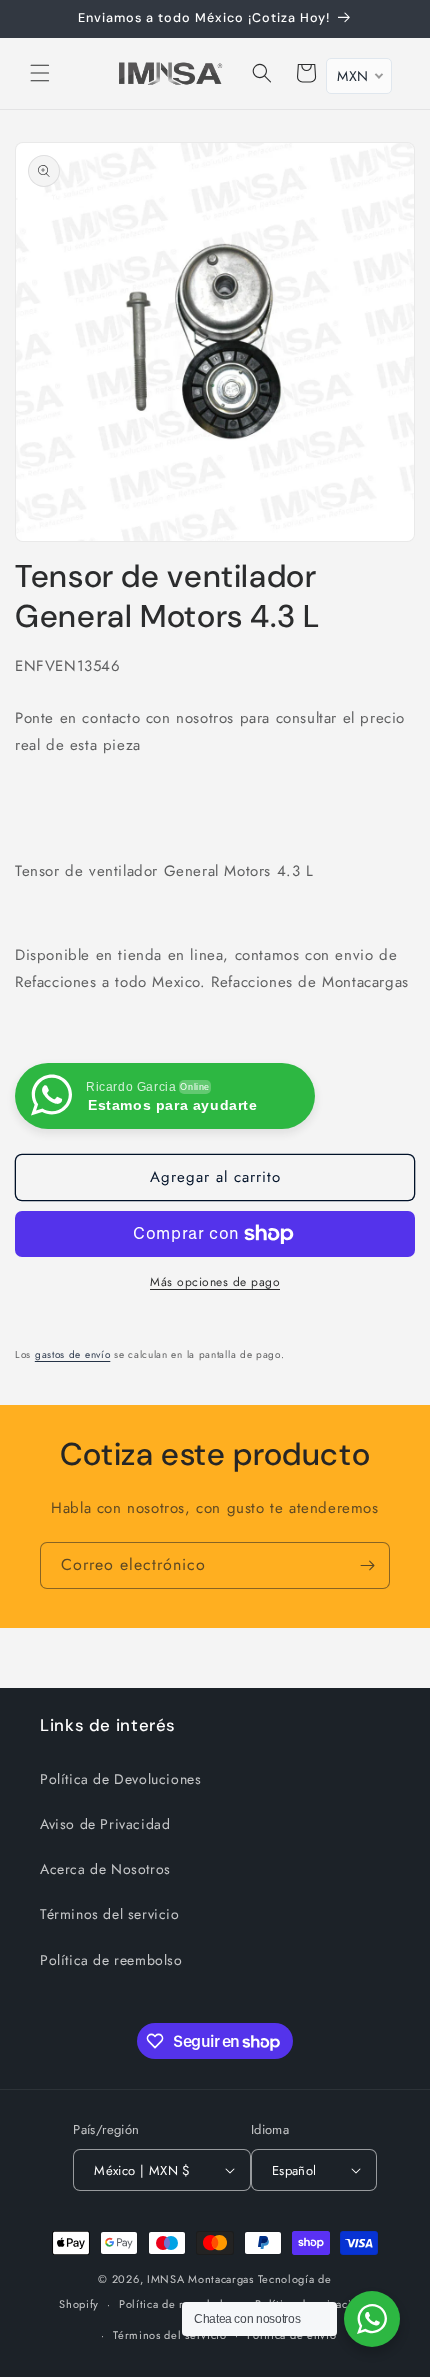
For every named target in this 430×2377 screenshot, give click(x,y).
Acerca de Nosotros (105, 1869)
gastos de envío (73, 1354)
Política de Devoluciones (120, 1779)
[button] (40, 73)
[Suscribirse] (367, 1565)
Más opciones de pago (215, 1282)
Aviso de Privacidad (105, 1824)
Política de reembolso (111, 1960)
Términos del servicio (110, 1914)
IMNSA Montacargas (200, 2279)
